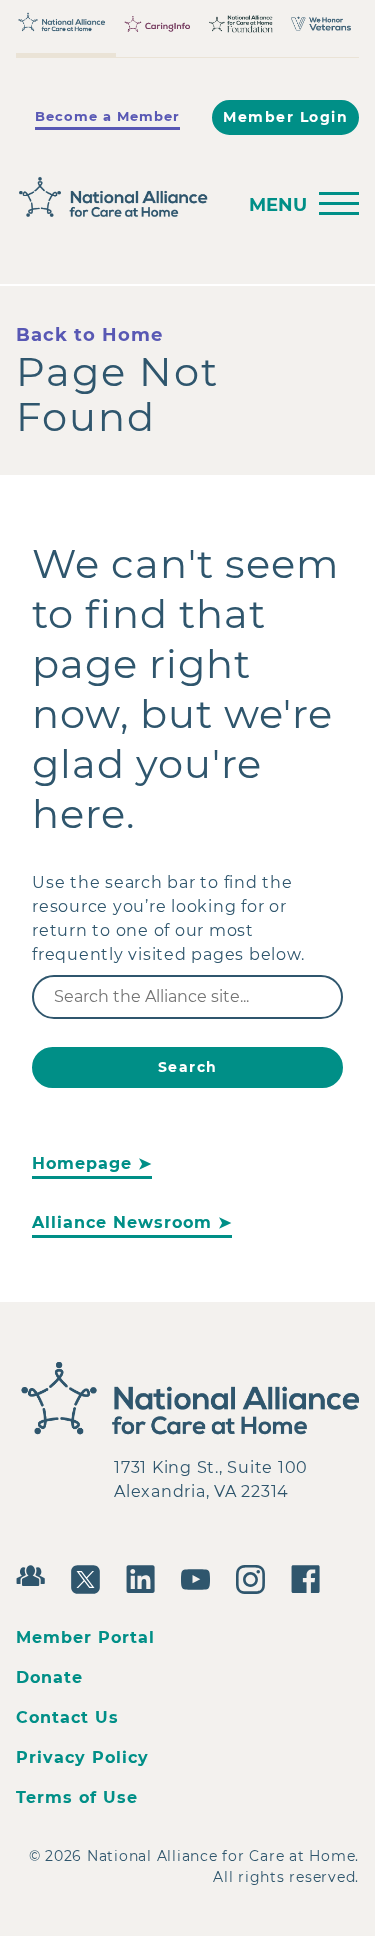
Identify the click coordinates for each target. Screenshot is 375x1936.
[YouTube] (200, 1577)
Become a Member (107, 116)
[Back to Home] (119, 197)
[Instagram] (255, 1577)
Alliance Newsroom (122, 1222)
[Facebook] (310, 1577)
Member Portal (85, 1637)
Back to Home (89, 335)
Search (188, 1067)
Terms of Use (77, 1797)
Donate (49, 1677)
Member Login (285, 117)
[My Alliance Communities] (35, 1573)
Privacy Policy (82, 1757)
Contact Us (67, 1717)
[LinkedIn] (145, 1577)
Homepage (82, 1163)
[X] (90, 1577)
